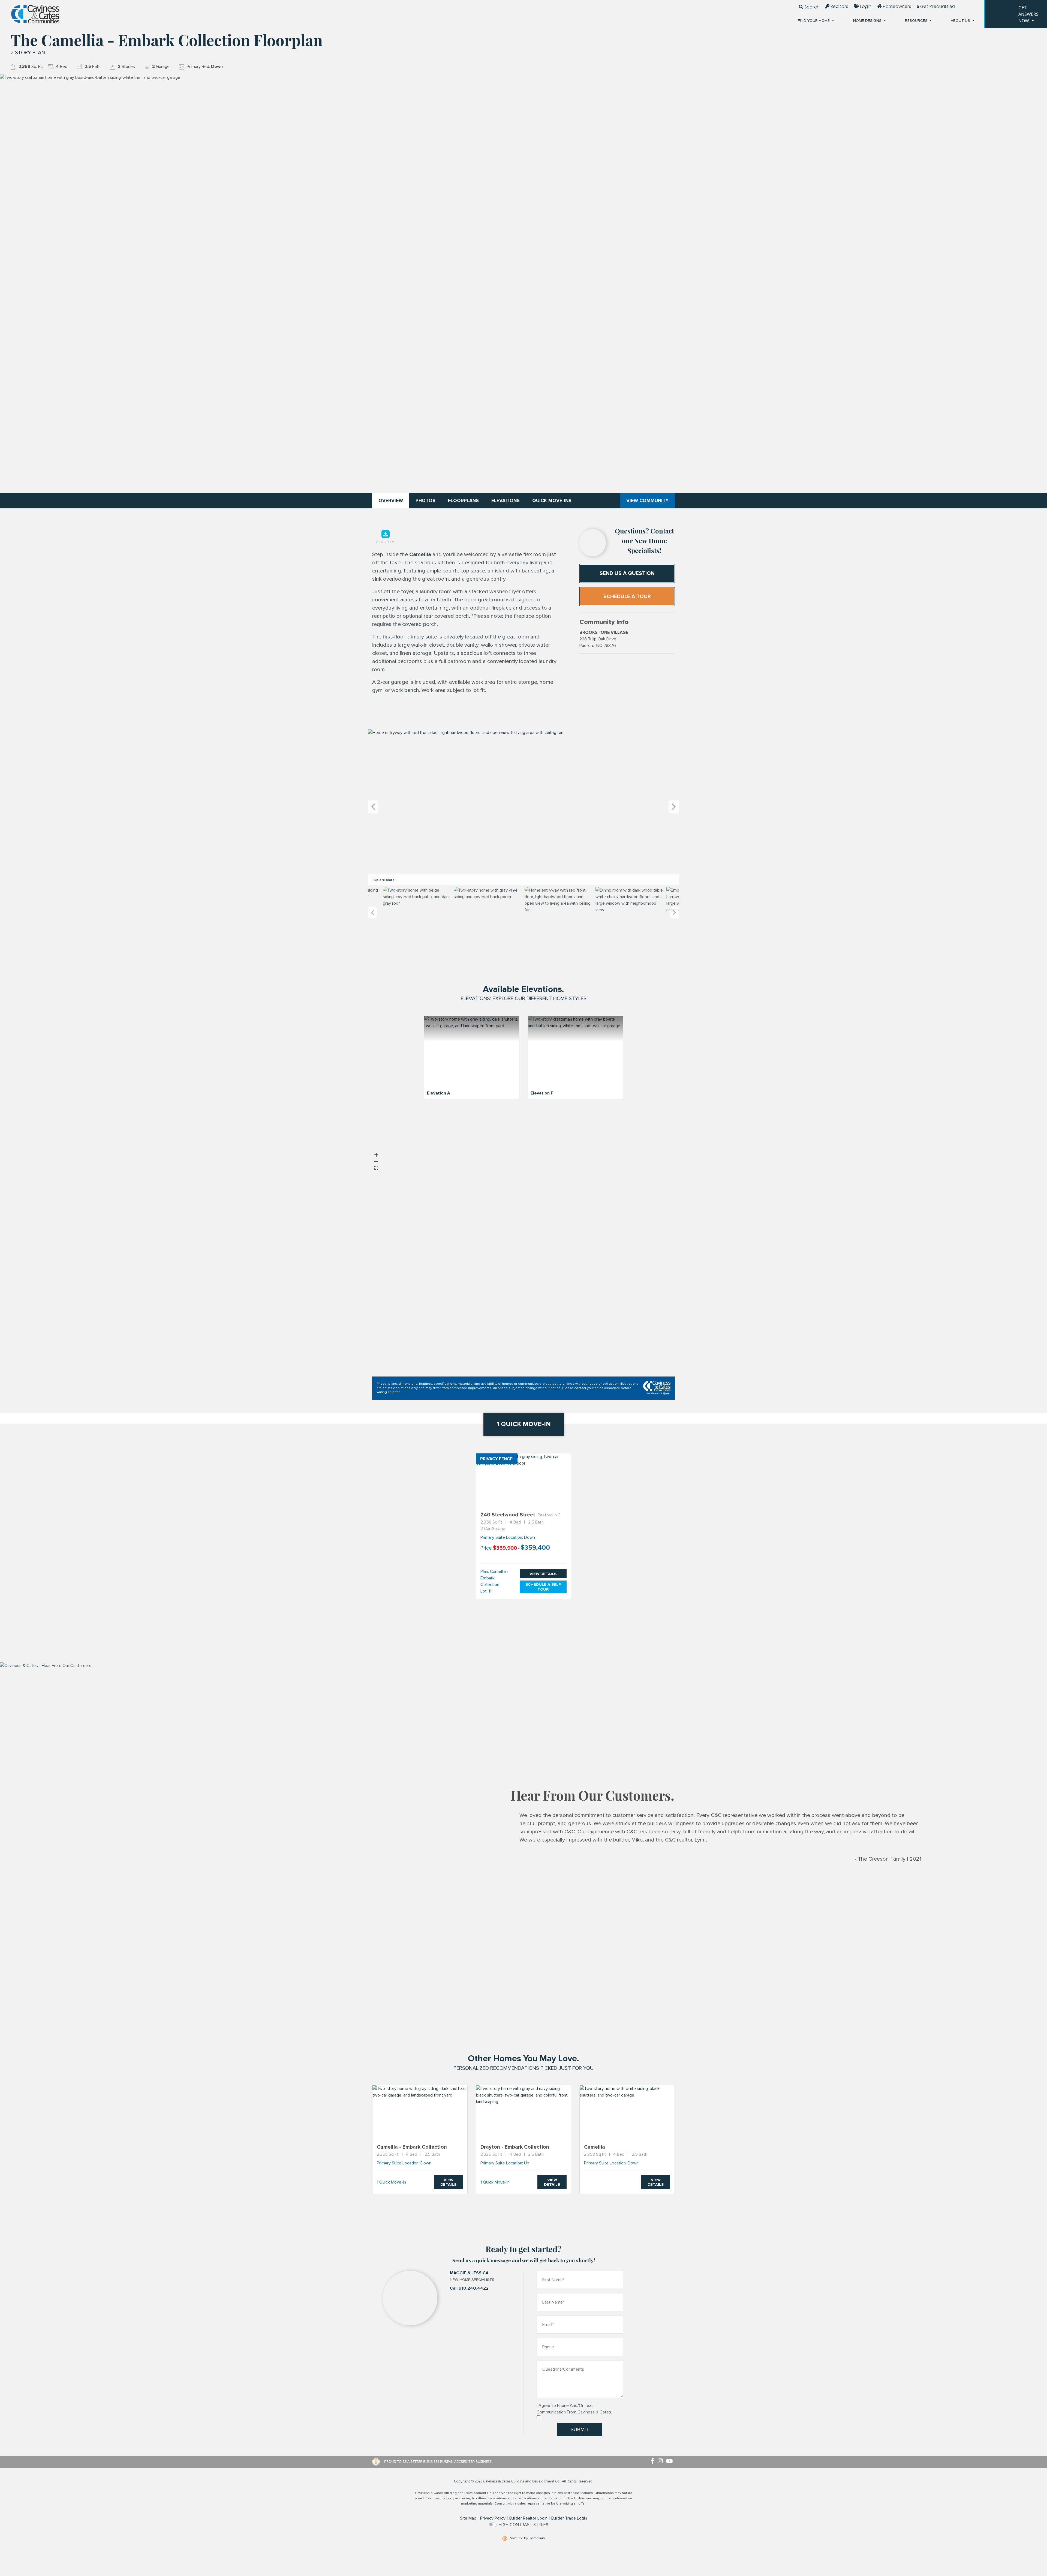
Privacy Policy (493, 2518)
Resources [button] (917, 21)
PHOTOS (425, 501)
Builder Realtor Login (528, 2518)
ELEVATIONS (506, 501)
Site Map (468, 2518)
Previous (373, 807)
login (865, 6)
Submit (580, 2430)
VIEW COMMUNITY (647, 501)
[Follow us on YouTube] (670, 2461)
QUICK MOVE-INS (552, 501)
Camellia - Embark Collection (494, 1578)
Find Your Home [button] (814, 21)
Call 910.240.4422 (469, 2288)
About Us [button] (961, 21)
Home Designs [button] (868, 21)
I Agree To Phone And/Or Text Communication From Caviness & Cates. (574, 2409)
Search (811, 7)
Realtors (839, 6)
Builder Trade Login (569, 2518)
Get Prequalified (937, 6)
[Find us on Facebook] (654, 2461)
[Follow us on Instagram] (662, 2461)
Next (674, 807)
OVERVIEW (391, 501)
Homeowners (896, 6)
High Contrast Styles (523, 2525)
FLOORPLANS (463, 501)
